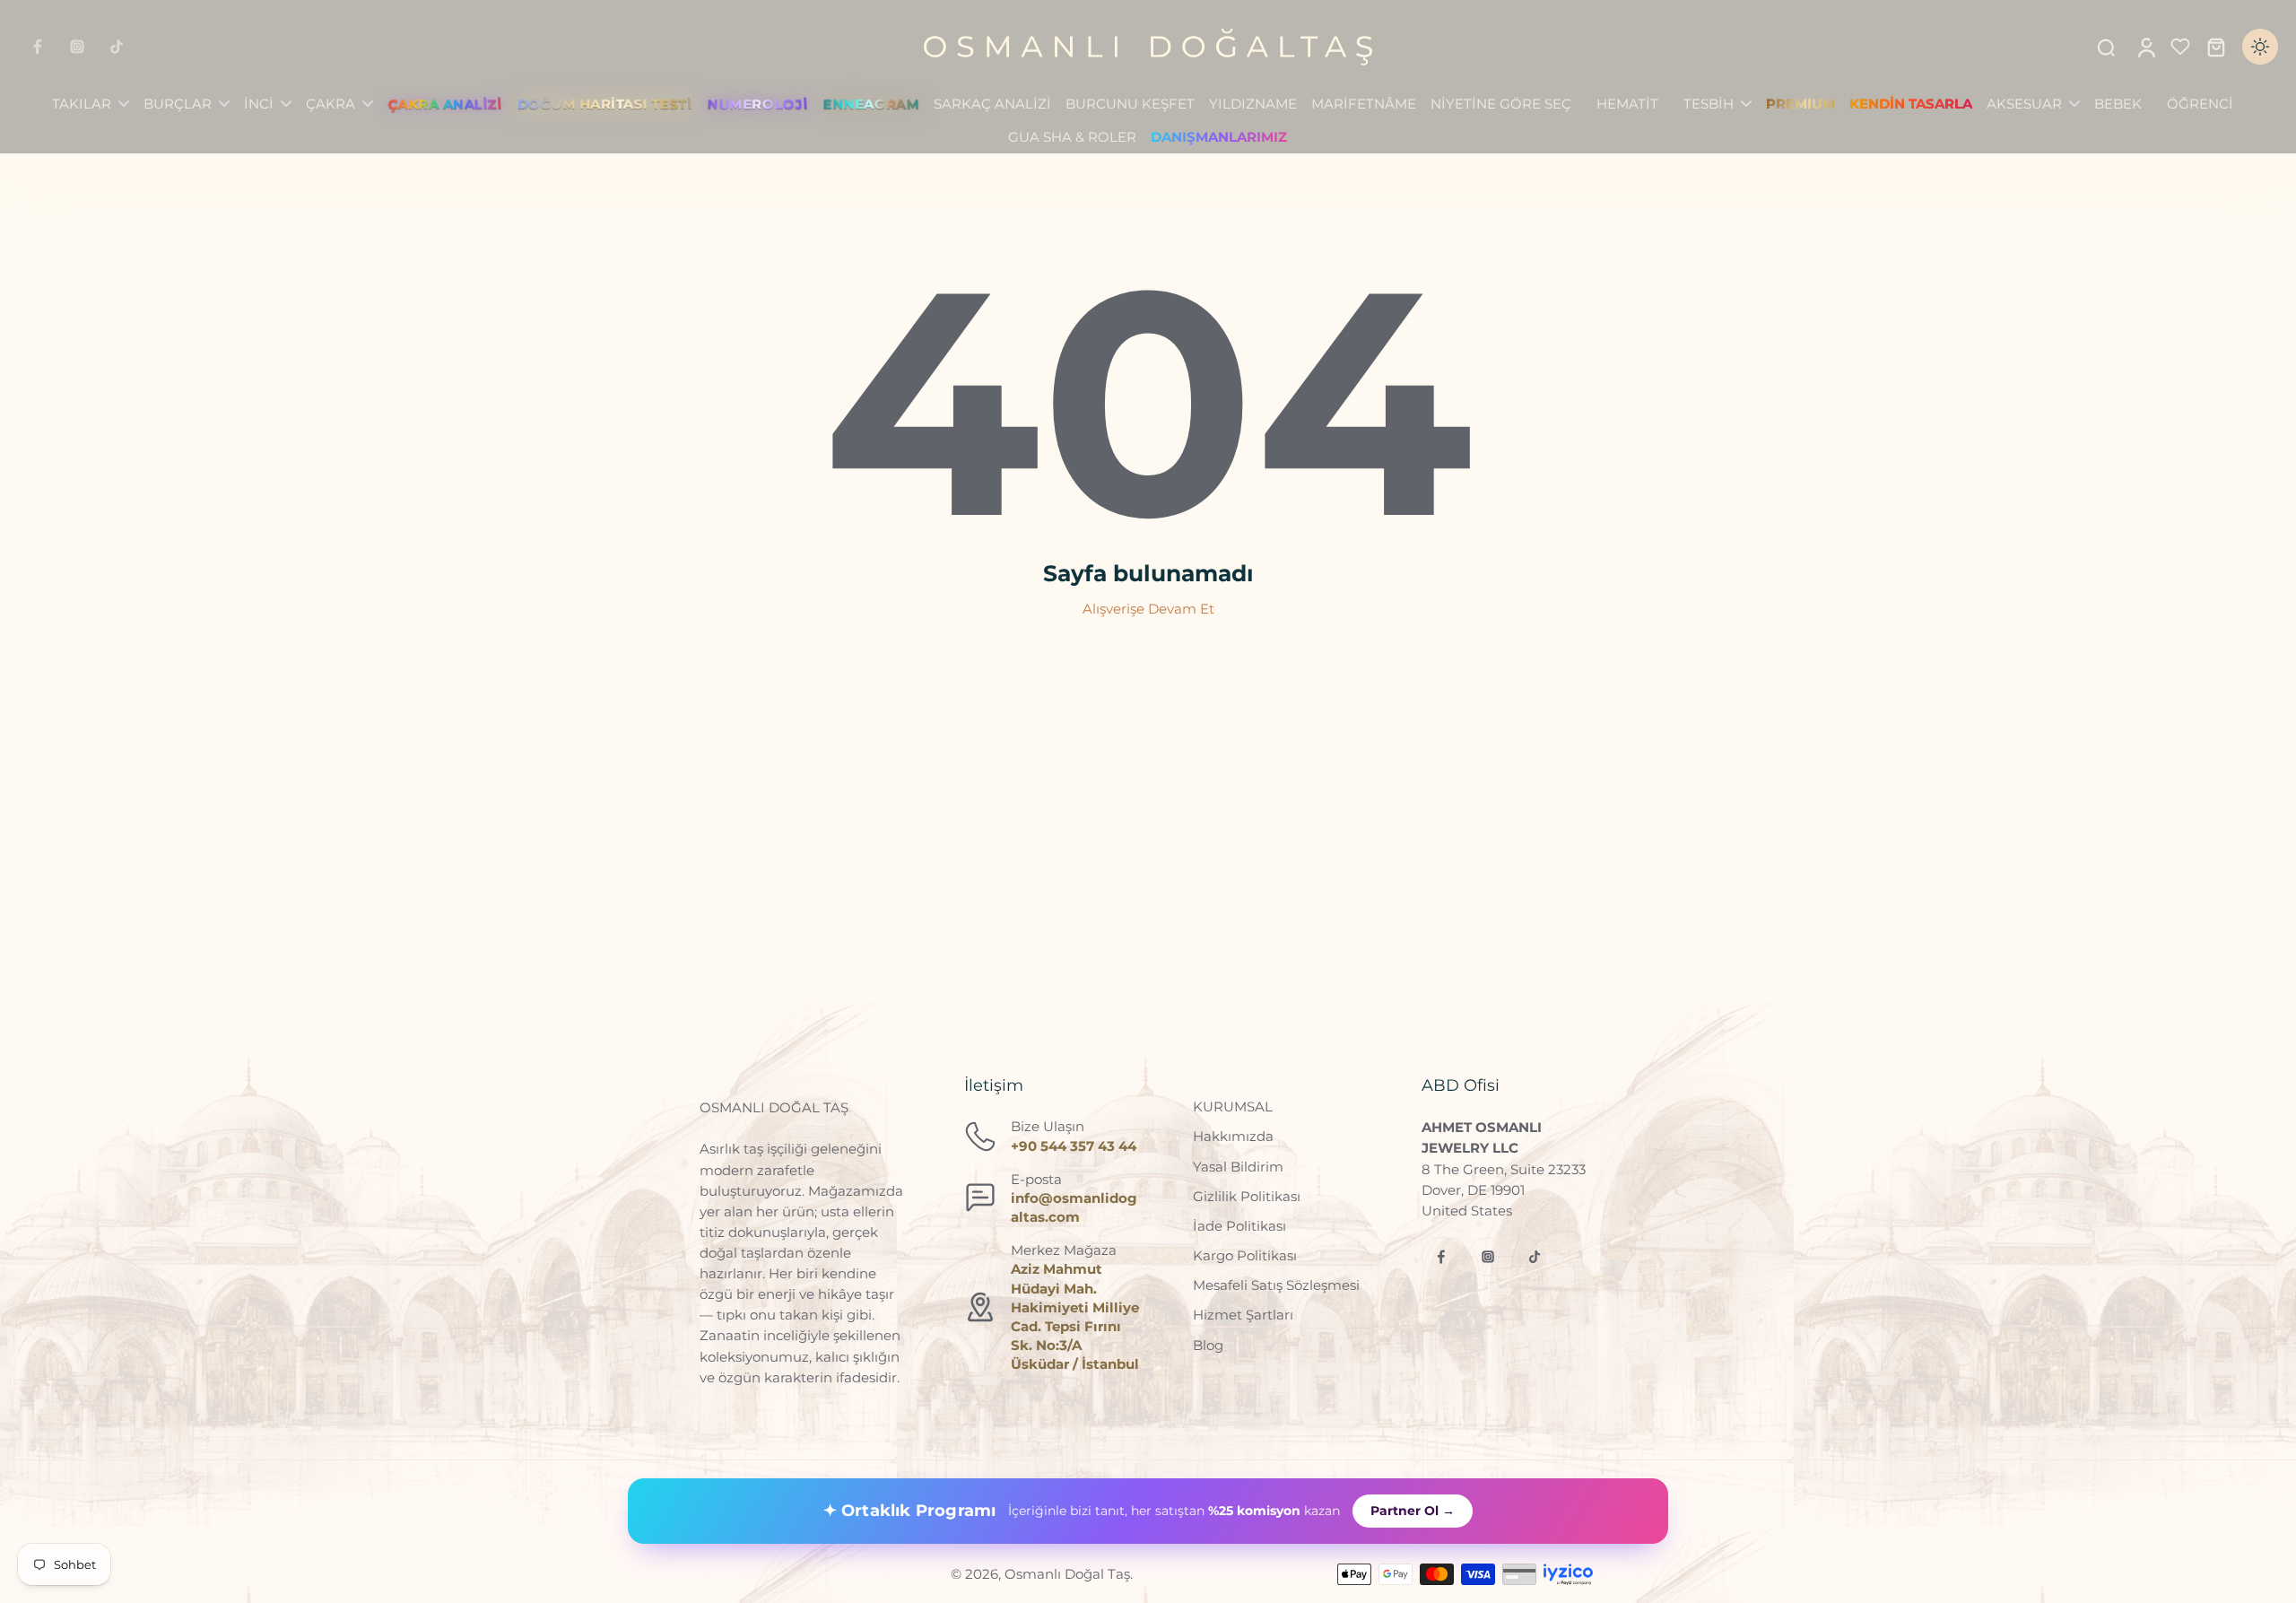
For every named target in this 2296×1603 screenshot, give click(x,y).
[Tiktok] (117, 47)
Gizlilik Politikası (1247, 1196)
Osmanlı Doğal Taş (1067, 1574)
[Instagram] (77, 47)
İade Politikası (1239, 1226)
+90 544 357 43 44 (1074, 1146)
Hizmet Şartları (1243, 1315)
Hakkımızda (1233, 1136)
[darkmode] (2260, 47)
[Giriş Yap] (2145, 47)
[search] (2106, 47)
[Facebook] (38, 47)
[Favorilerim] (2180, 47)
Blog (1208, 1345)
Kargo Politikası (1245, 1255)
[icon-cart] (2215, 47)
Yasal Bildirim (1238, 1167)
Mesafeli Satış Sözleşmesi (1276, 1285)
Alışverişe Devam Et (1148, 609)
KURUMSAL (1233, 1106)
